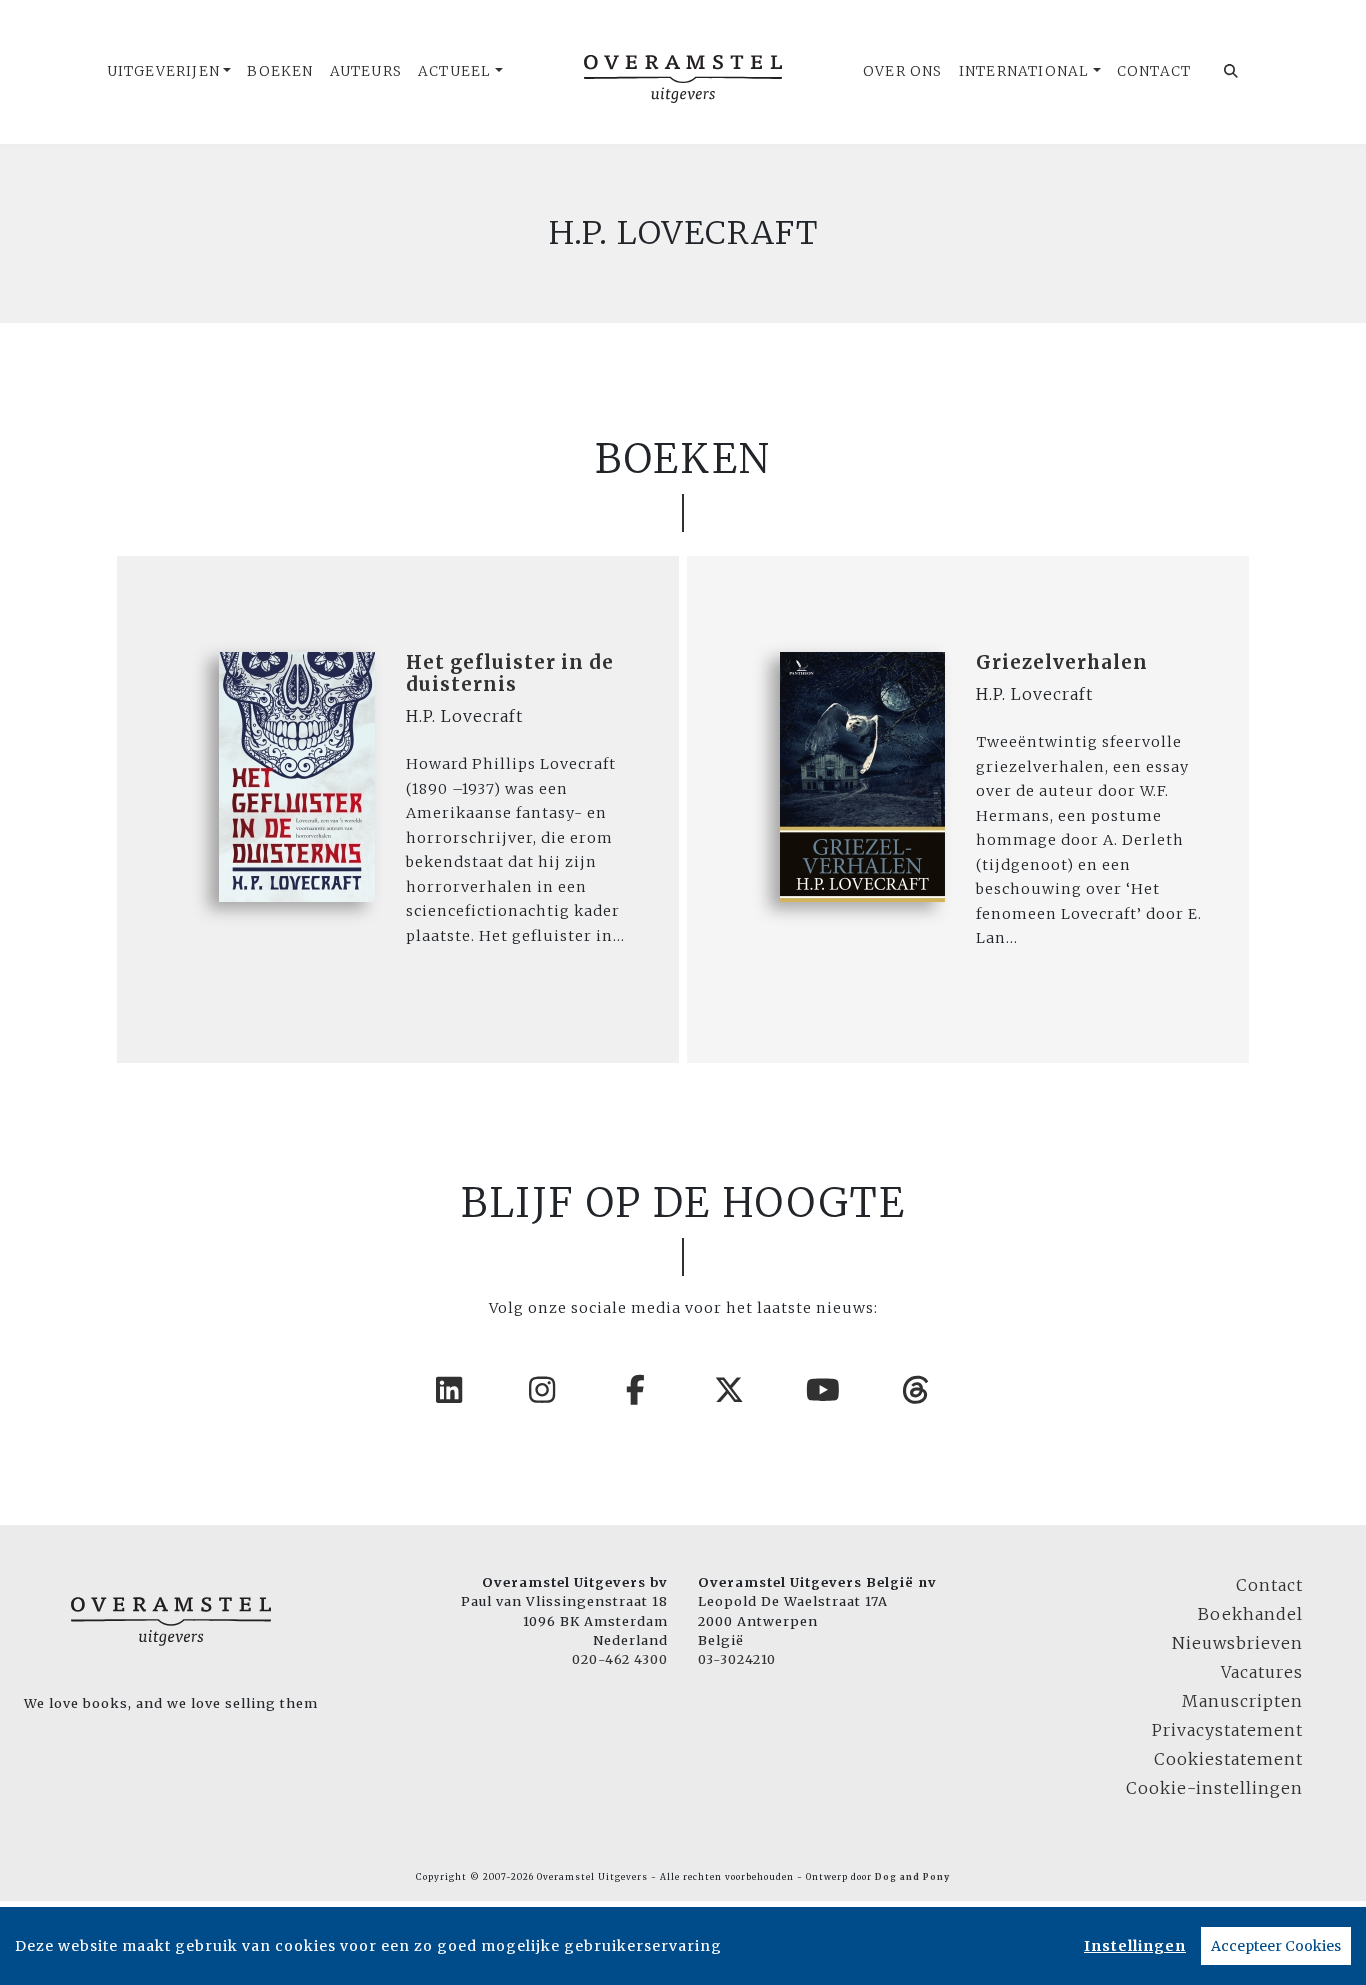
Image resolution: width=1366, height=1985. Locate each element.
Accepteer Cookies (1276, 1946)
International (1024, 71)
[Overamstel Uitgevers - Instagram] (543, 1390)
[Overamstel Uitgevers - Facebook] (637, 1390)
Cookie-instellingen (1214, 1788)
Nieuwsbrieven (1237, 1643)
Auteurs (366, 71)
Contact (1154, 71)
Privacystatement (1227, 1730)
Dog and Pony (912, 1877)
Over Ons (903, 71)
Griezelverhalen (1062, 662)
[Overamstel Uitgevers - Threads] (917, 1390)
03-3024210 (737, 1659)
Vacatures (1262, 1672)
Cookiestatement (1228, 1759)
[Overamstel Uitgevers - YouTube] (824, 1390)
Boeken (280, 71)
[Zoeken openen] (1231, 72)
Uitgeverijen (163, 71)
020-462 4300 (620, 1659)
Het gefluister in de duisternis (510, 673)
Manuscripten (1242, 1701)
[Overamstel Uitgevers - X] (730, 1390)
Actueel (454, 71)
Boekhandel (1250, 1614)
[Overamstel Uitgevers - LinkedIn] (450, 1390)
